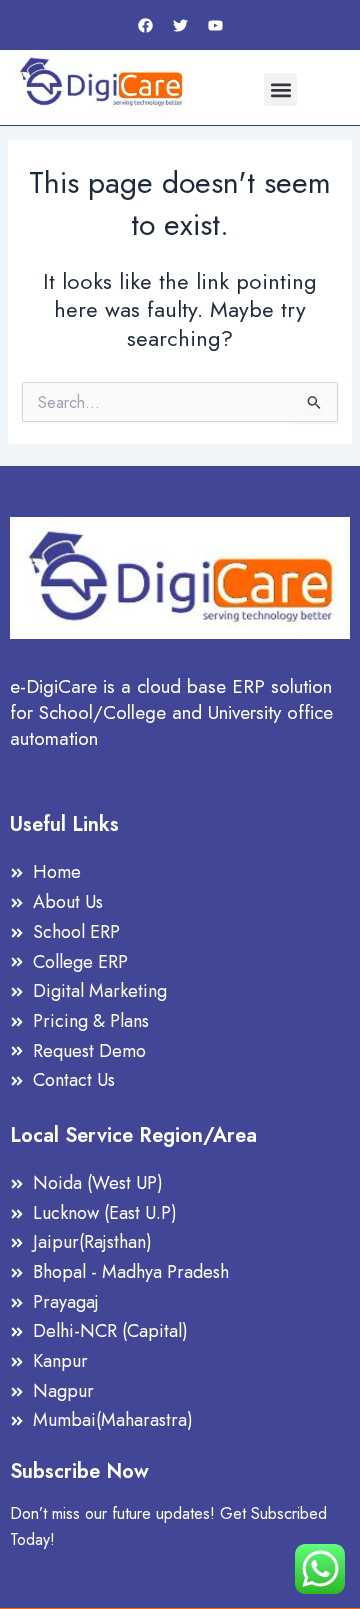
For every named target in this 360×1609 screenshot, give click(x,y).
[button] (280, 89)
